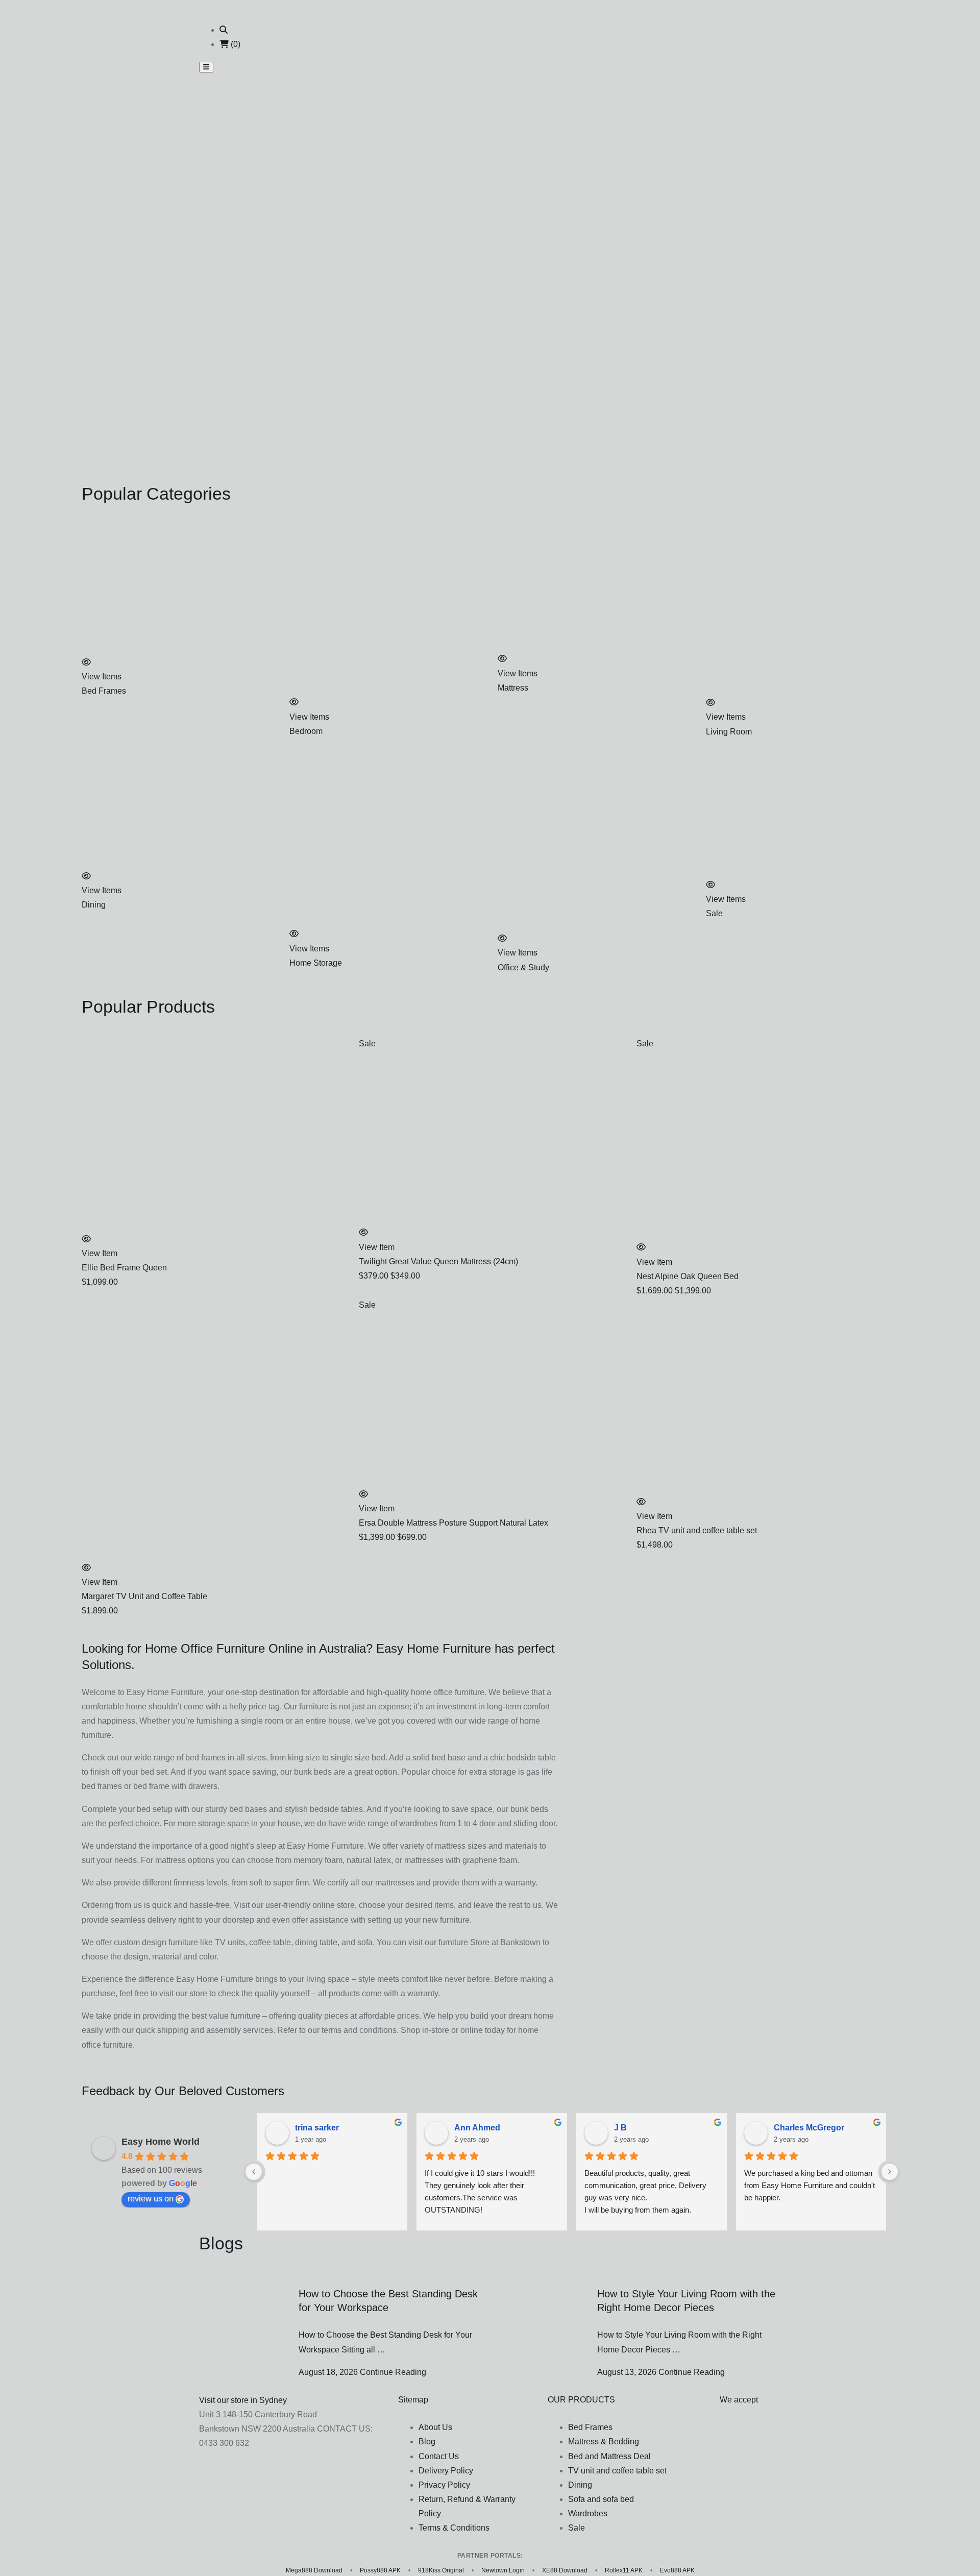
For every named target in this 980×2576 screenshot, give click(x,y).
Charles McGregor (809, 2128)
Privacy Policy (444, 2485)
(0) (235, 44)
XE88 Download (565, 2570)
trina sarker (317, 2128)
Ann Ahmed (477, 2128)
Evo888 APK (677, 2570)
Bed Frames (590, 2427)
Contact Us (439, 2456)
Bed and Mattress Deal (609, 2456)
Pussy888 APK (380, 2570)
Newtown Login (503, 2570)
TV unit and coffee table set (617, 2471)
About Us (435, 2427)
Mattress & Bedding (604, 2442)
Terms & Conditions (454, 2528)
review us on (151, 2199)
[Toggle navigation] (206, 67)
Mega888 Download (314, 2570)
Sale (577, 2528)
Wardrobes (588, 2513)
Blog (427, 2442)
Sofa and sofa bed (601, 2499)
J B (620, 2128)
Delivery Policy (446, 2471)
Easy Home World (161, 2142)
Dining (580, 2485)
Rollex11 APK (624, 2570)
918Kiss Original (441, 2570)
